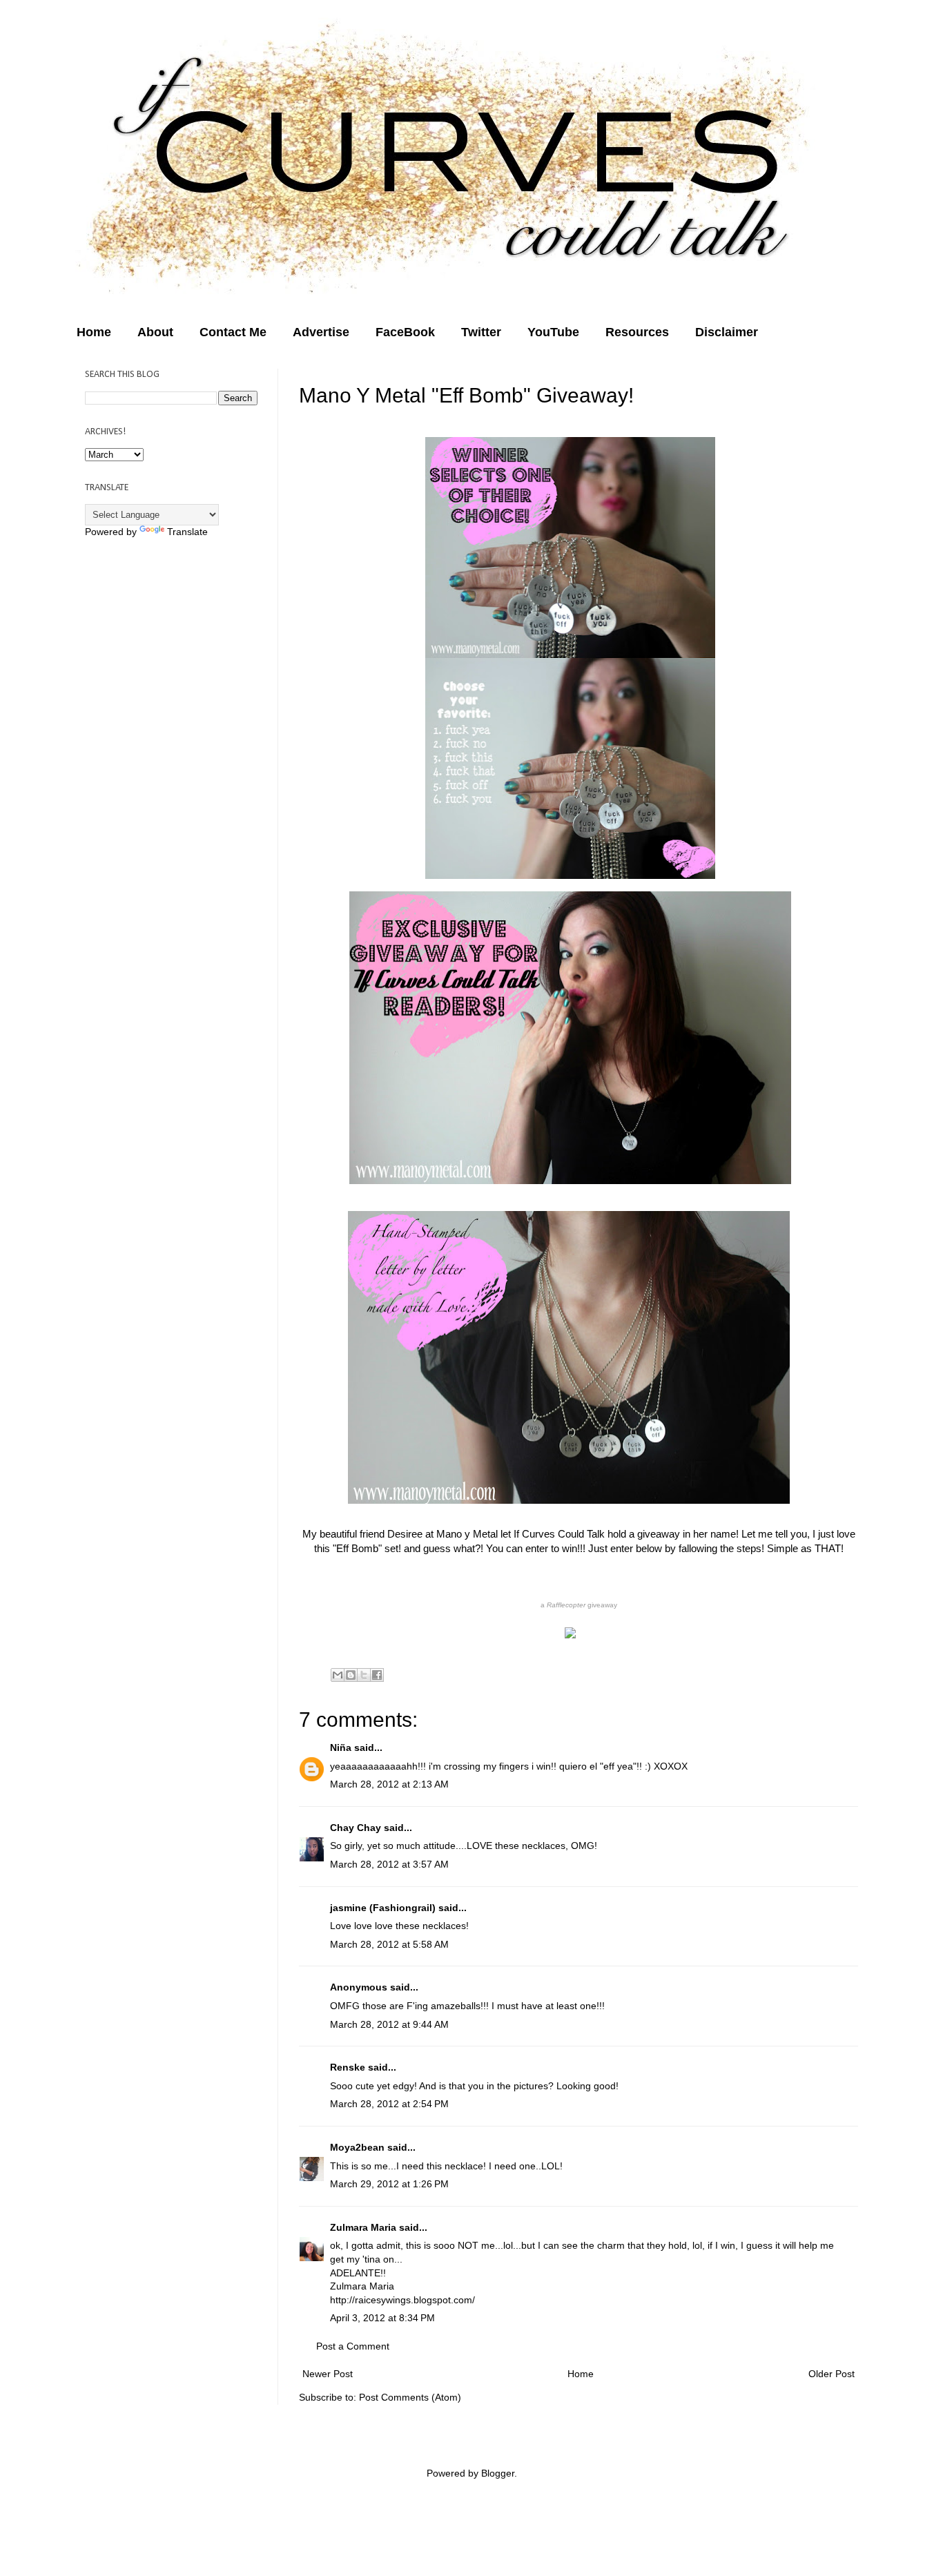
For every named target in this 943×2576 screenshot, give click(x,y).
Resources (637, 332)
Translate (187, 532)
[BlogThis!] (351, 1675)
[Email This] (338, 1675)
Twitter (481, 332)
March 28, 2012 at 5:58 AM (389, 1944)
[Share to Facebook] (377, 1675)
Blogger (498, 2473)
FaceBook (405, 332)
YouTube (553, 332)
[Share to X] (364, 1675)
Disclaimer (727, 332)
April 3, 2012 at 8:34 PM (382, 2318)
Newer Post (328, 2374)
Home (94, 332)
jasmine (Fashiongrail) (383, 1908)
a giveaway (579, 1605)
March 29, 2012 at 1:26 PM (389, 2184)
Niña (341, 1747)
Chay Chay (356, 1828)
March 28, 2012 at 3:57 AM (389, 1864)
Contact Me (233, 332)
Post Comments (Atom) (410, 2397)
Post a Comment (353, 2346)
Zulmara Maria (363, 2227)
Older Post (832, 2374)
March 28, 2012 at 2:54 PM (389, 2104)
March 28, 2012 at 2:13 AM (389, 1784)
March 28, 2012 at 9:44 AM (389, 2024)
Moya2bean (357, 2147)
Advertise (321, 332)
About (155, 332)
